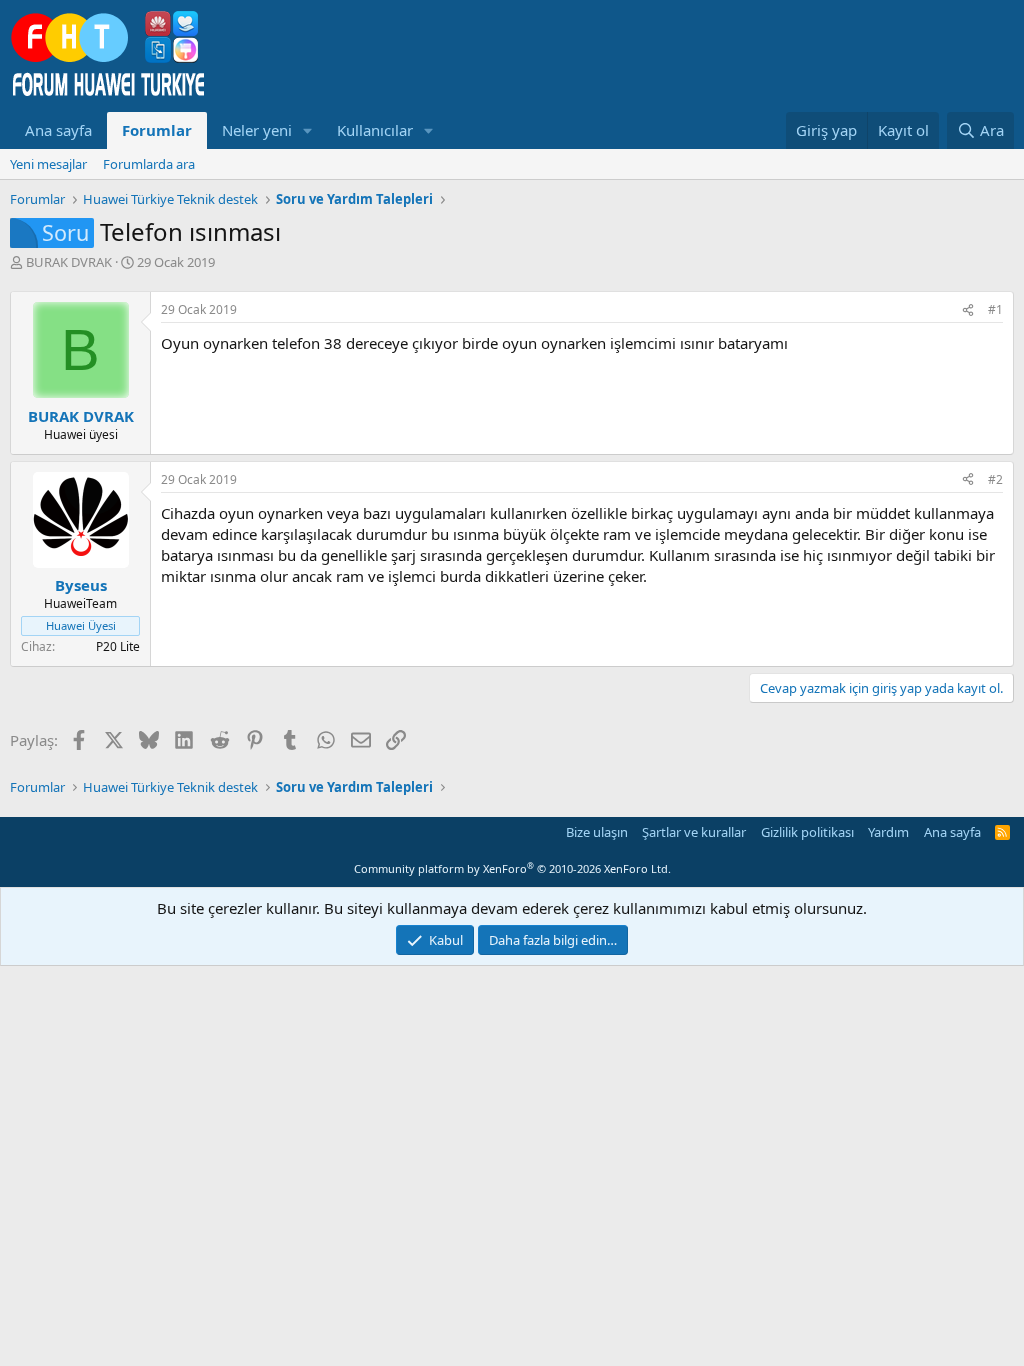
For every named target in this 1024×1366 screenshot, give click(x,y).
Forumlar (157, 130)
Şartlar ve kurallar (694, 832)
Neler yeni (257, 130)
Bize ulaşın (597, 832)
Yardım (888, 832)
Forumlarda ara (149, 164)
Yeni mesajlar (48, 164)
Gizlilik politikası (807, 832)
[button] (308, 130)
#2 (995, 479)
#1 (995, 309)
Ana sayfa (58, 130)
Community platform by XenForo (512, 868)
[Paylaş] (968, 310)
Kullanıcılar (375, 130)
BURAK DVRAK (69, 262)
